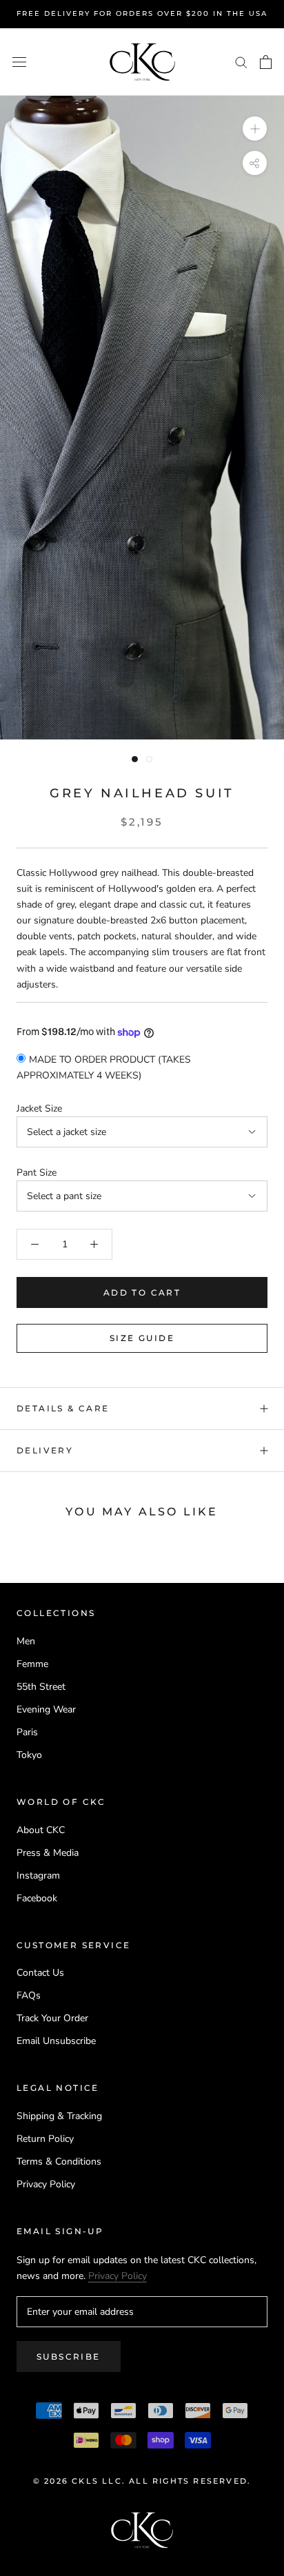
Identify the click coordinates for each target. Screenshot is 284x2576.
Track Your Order (52, 2018)
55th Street (41, 1687)
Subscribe (69, 2357)
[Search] (241, 62)
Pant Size (37, 1173)
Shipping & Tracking (59, 2116)
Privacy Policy (46, 2184)
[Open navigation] (19, 62)
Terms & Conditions (59, 2161)
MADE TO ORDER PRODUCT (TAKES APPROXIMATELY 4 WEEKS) (104, 1067)
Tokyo (29, 1755)
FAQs (29, 1995)
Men (26, 1641)
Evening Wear (46, 1709)
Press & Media (48, 1853)
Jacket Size (39, 1108)
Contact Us (40, 1973)
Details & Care (63, 1408)
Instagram (38, 1875)
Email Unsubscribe (56, 2041)
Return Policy (45, 2139)
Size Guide (142, 1338)
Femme (32, 1664)
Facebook (37, 1898)
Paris (27, 1732)
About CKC (41, 1830)
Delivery (45, 1450)
